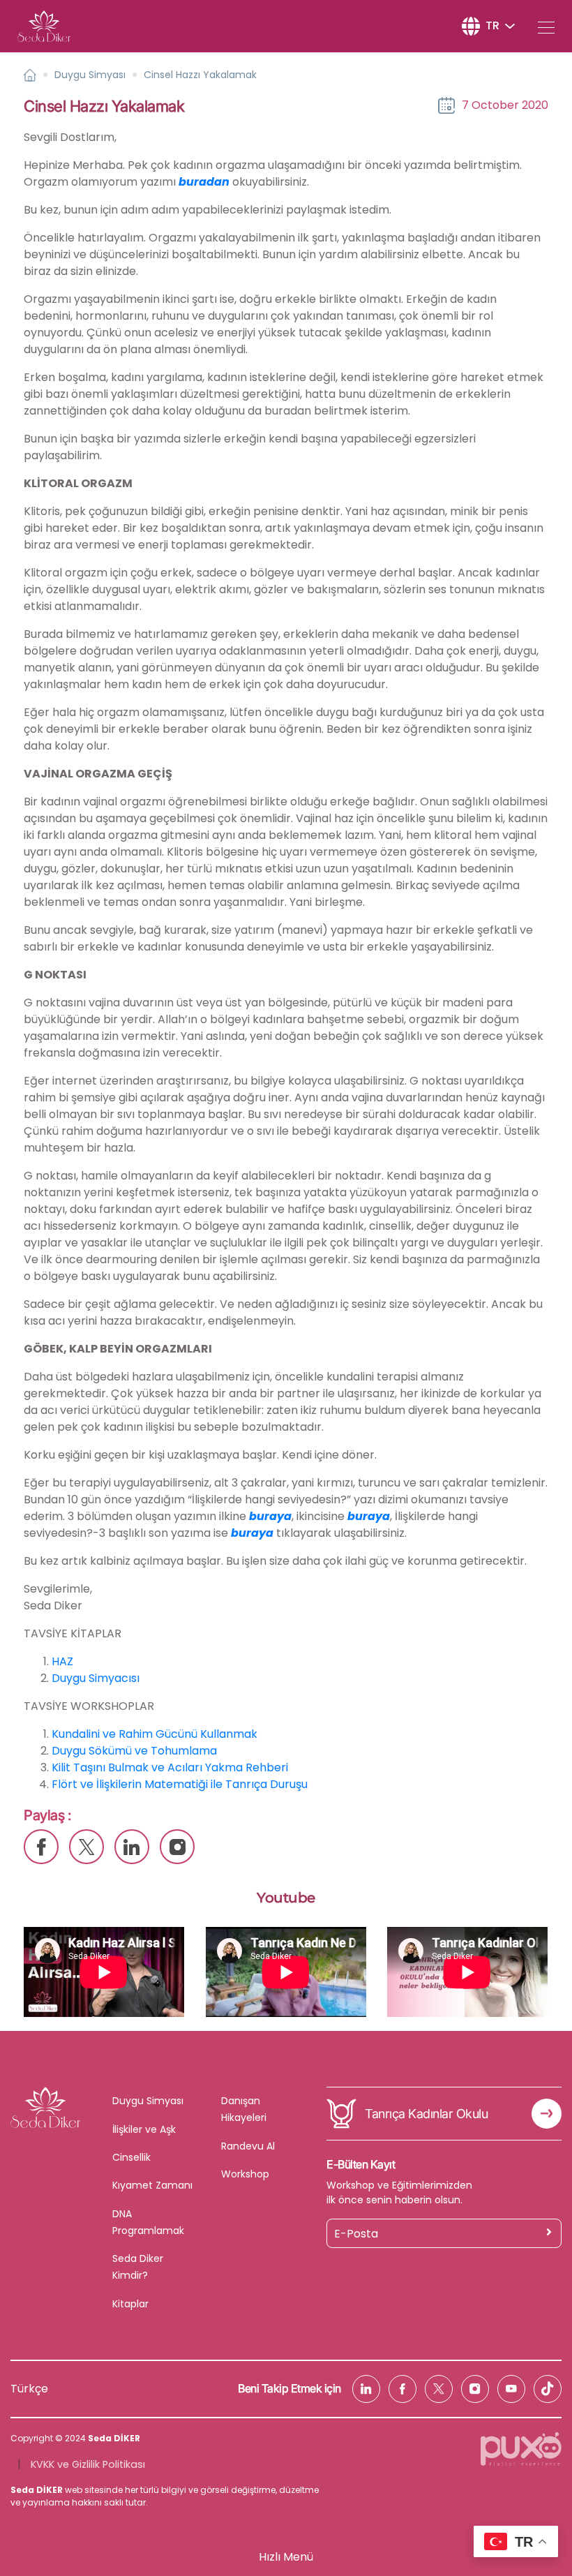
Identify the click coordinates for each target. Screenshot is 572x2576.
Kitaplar (130, 2304)
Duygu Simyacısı (96, 1678)
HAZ (62, 1661)
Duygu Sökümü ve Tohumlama (134, 1751)
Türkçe (29, 2389)
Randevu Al (248, 2146)
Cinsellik (131, 2157)
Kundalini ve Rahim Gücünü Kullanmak (155, 1734)
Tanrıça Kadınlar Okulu (426, 2114)
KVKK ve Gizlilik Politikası (88, 2464)
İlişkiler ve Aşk (144, 2129)
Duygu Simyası (90, 75)
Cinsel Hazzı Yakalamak (200, 75)
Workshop (245, 2174)
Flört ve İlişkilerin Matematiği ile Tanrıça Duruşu (180, 1784)
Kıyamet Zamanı (152, 2185)
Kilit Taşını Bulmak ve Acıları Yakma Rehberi (170, 1767)
